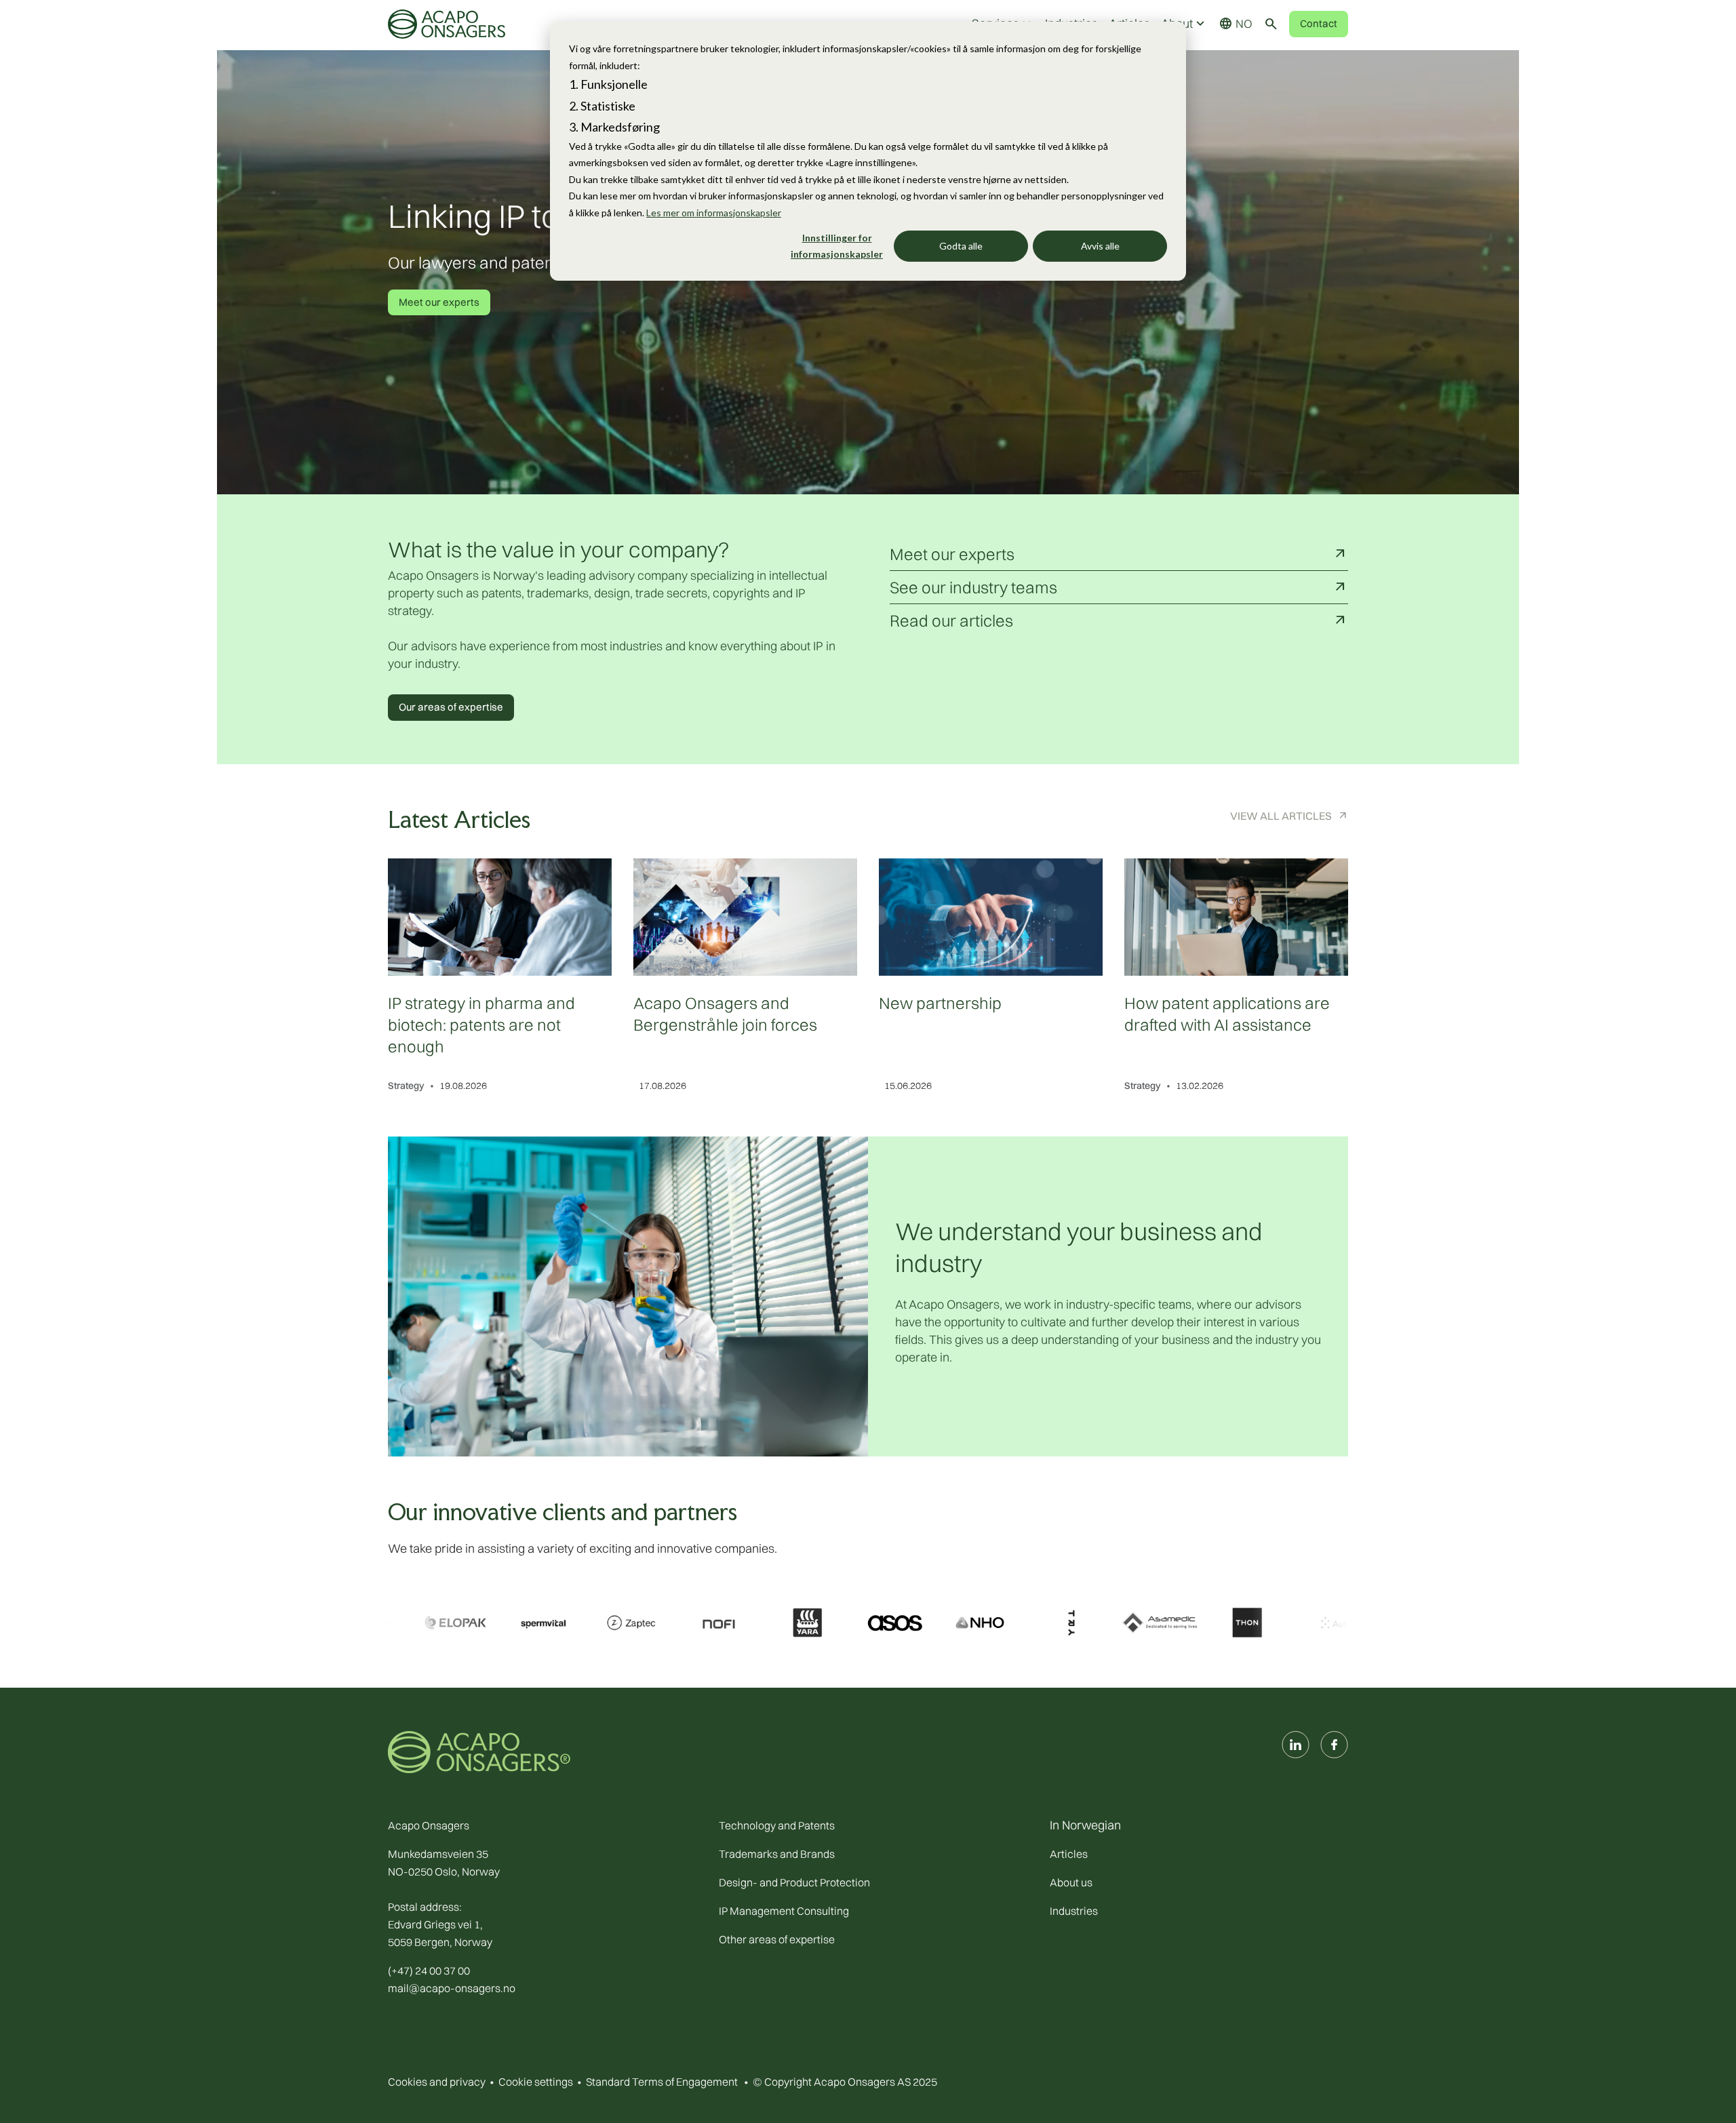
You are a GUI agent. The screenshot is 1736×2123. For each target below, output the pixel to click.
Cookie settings (536, 2082)
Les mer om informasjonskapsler (714, 213)
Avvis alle (1100, 246)
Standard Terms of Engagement (662, 2082)
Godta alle (961, 246)
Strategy (406, 1086)
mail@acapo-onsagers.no (452, 1988)
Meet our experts (439, 302)
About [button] (1184, 24)
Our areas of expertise (451, 707)
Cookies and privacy (437, 2082)
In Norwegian (1085, 1825)
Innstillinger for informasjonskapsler (837, 246)
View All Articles (1281, 816)
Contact (1319, 23)
